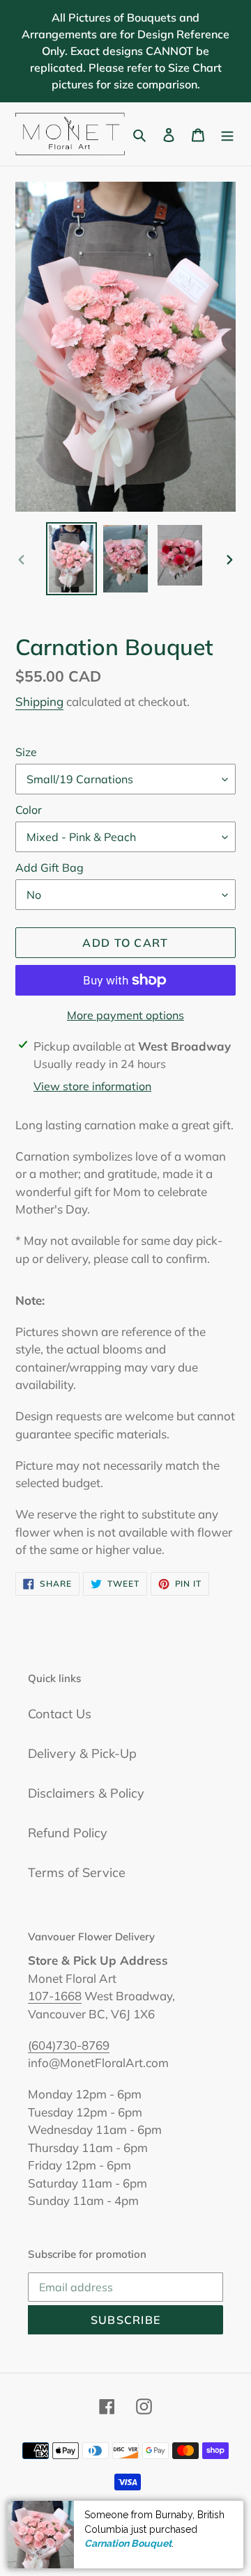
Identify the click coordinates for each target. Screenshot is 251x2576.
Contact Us (60, 1714)
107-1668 (55, 1996)
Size (26, 752)
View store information (92, 1086)
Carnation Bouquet (128, 2543)
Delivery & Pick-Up (82, 1753)
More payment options (125, 1015)
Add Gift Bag (50, 867)
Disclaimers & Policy (86, 1793)
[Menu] (227, 134)
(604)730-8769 (69, 2045)
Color (29, 810)
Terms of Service (77, 1872)
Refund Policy (68, 1833)
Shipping (39, 701)
